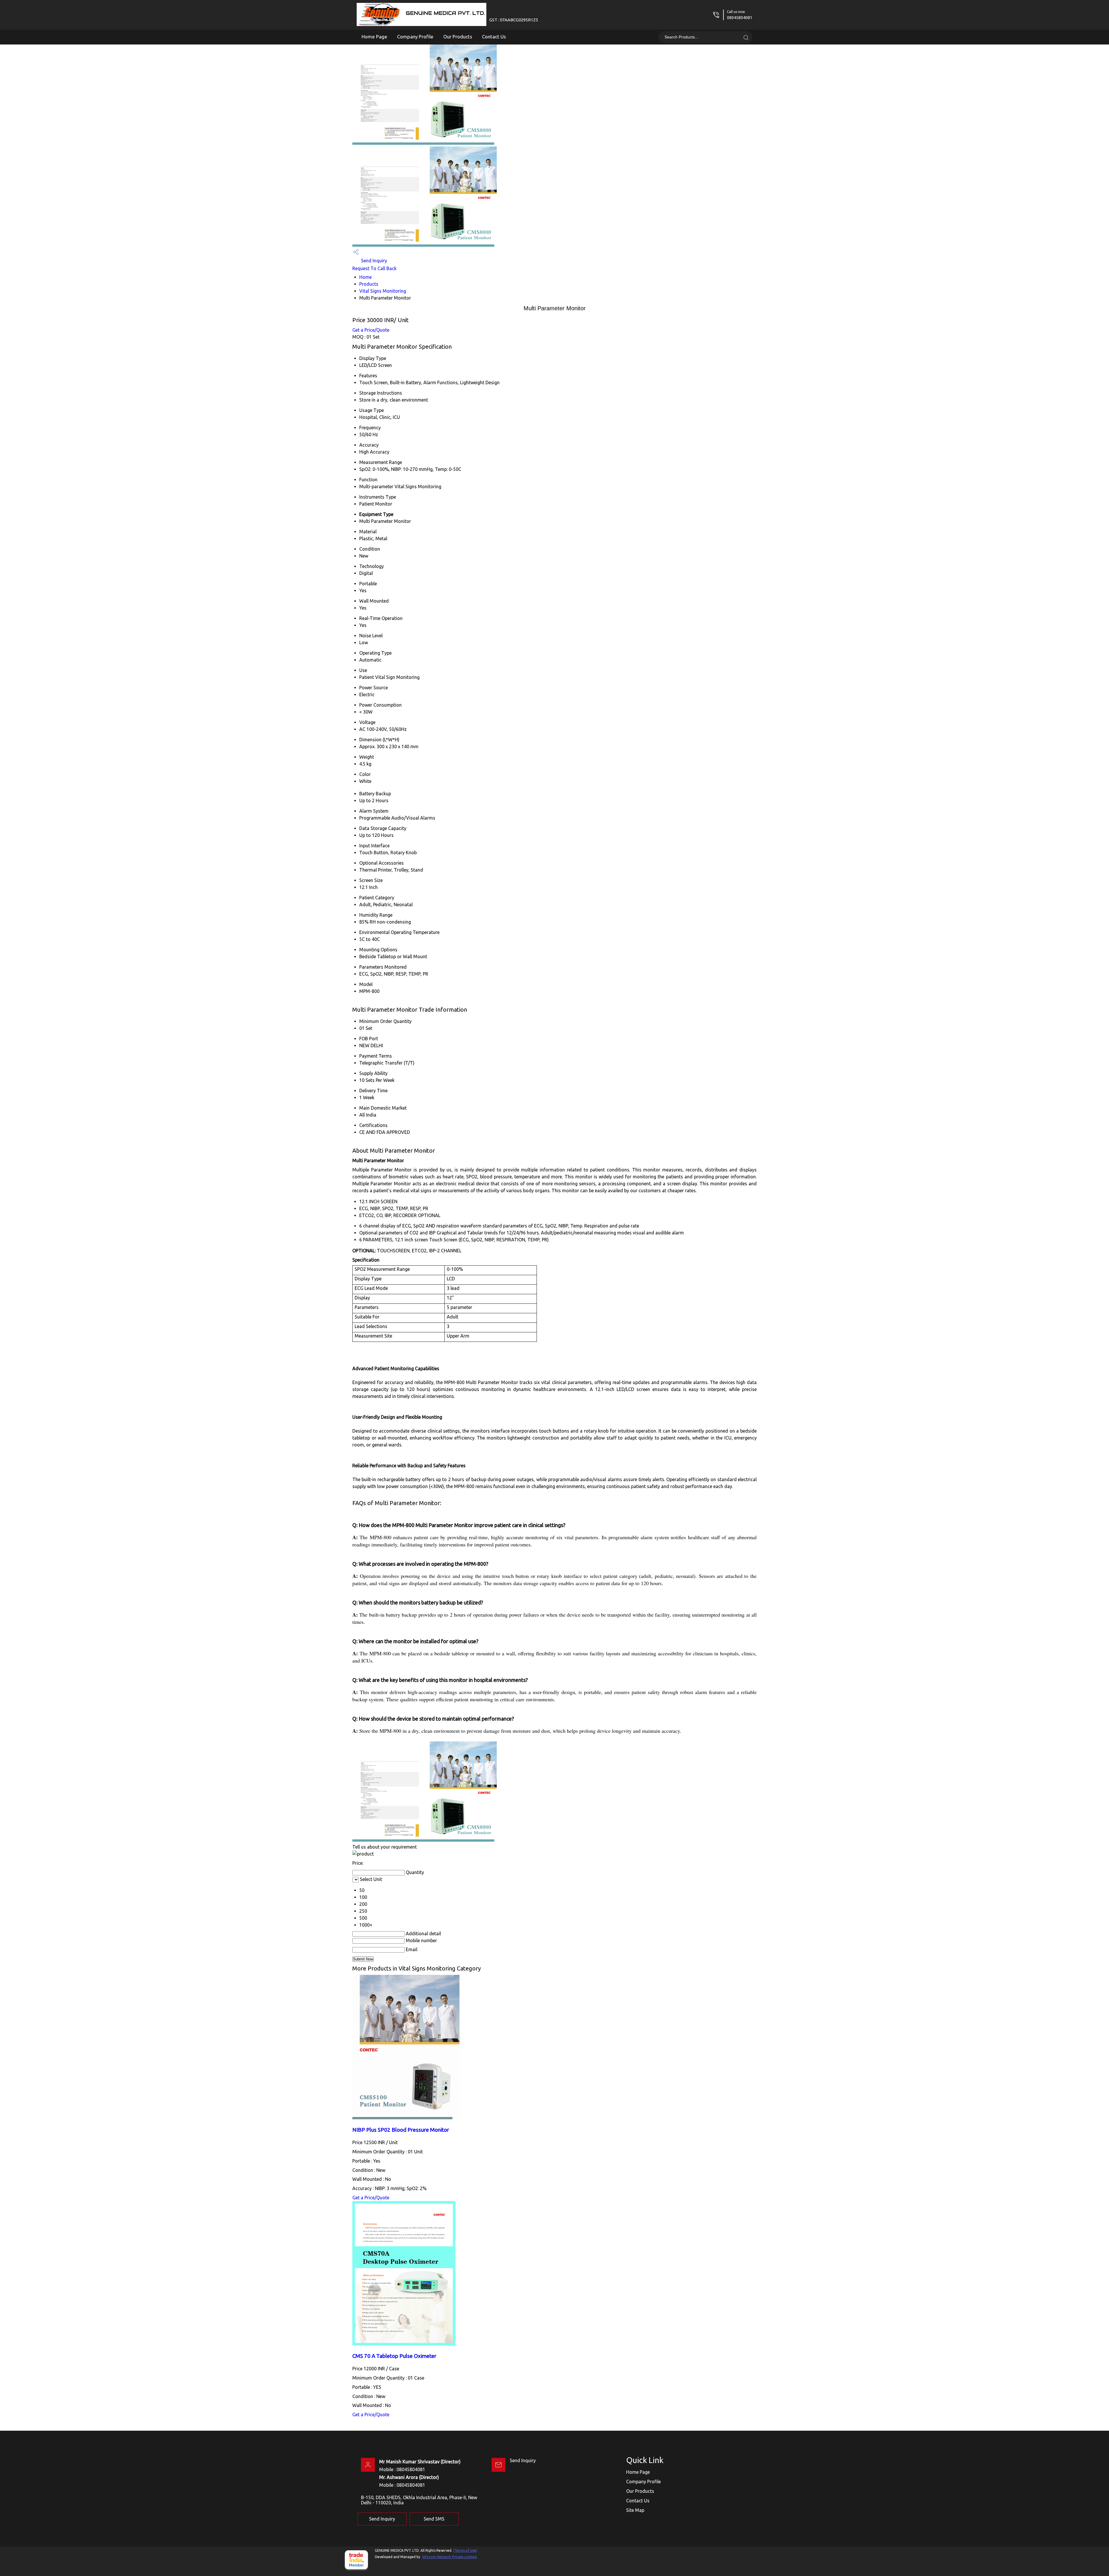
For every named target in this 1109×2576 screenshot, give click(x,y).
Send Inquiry (373, 261)
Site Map (635, 2510)
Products (369, 284)
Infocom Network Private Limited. (450, 2557)
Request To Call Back (374, 268)
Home (365, 277)
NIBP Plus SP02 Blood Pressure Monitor (401, 2130)
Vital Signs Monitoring (383, 291)
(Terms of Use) (465, 2550)
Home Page (374, 37)
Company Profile (415, 37)
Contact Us (494, 37)
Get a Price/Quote (371, 330)
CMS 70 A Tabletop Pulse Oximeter (394, 2356)
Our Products (458, 37)
